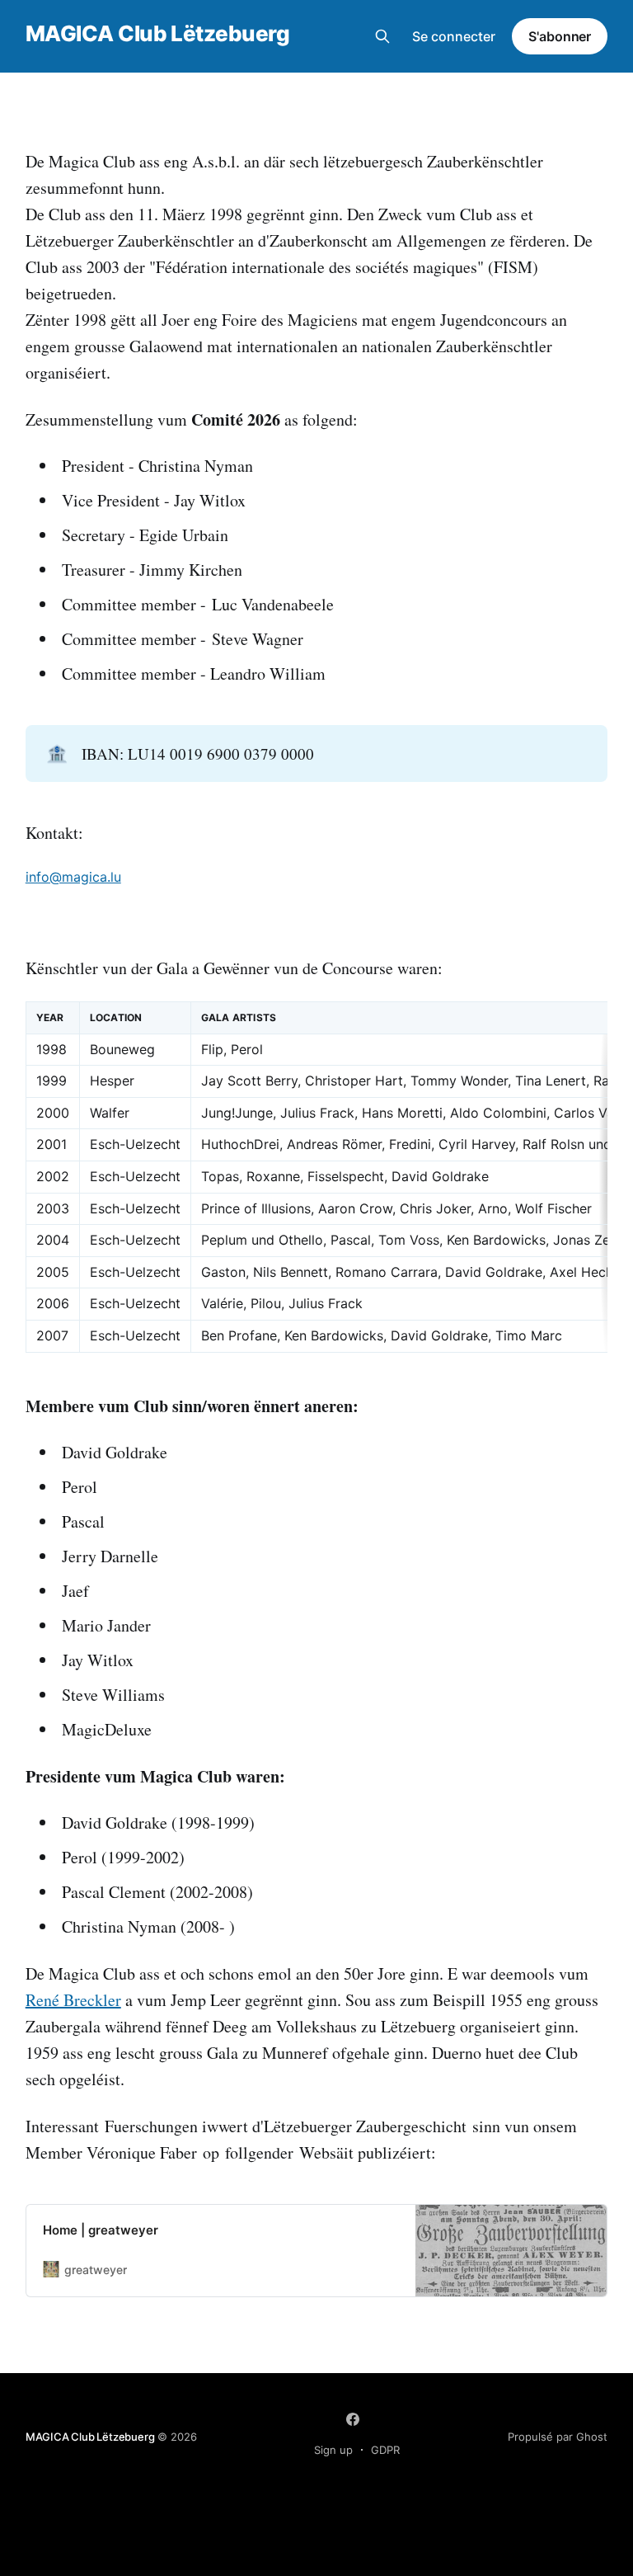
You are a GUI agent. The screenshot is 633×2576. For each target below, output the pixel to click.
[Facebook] (353, 2419)
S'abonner (560, 36)
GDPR (385, 2450)
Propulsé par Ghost (558, 2437)
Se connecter (454, 36)
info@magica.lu (73, 877)
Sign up (333, 2450)
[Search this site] (382, 36)
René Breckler (73, 2000)
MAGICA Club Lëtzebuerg (158, 34)
